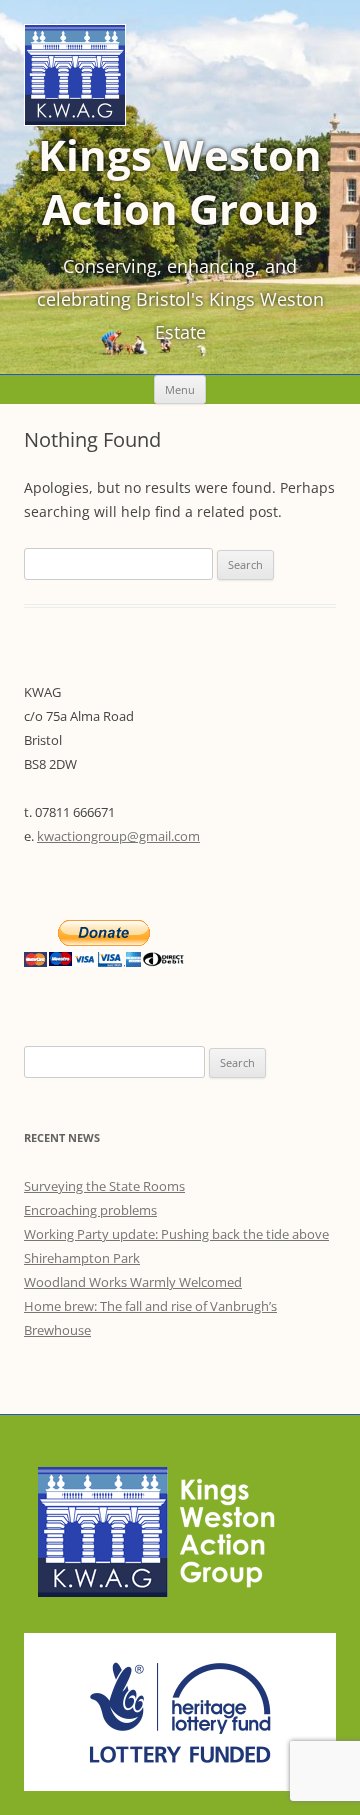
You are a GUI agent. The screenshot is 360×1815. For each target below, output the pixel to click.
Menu (180, 389)
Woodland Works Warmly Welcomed (133, 1282)
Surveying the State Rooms (104, 1186)
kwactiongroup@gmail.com (118, 836)
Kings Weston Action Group (180, 182)
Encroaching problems (90, 1210)
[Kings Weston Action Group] (75, 120)
